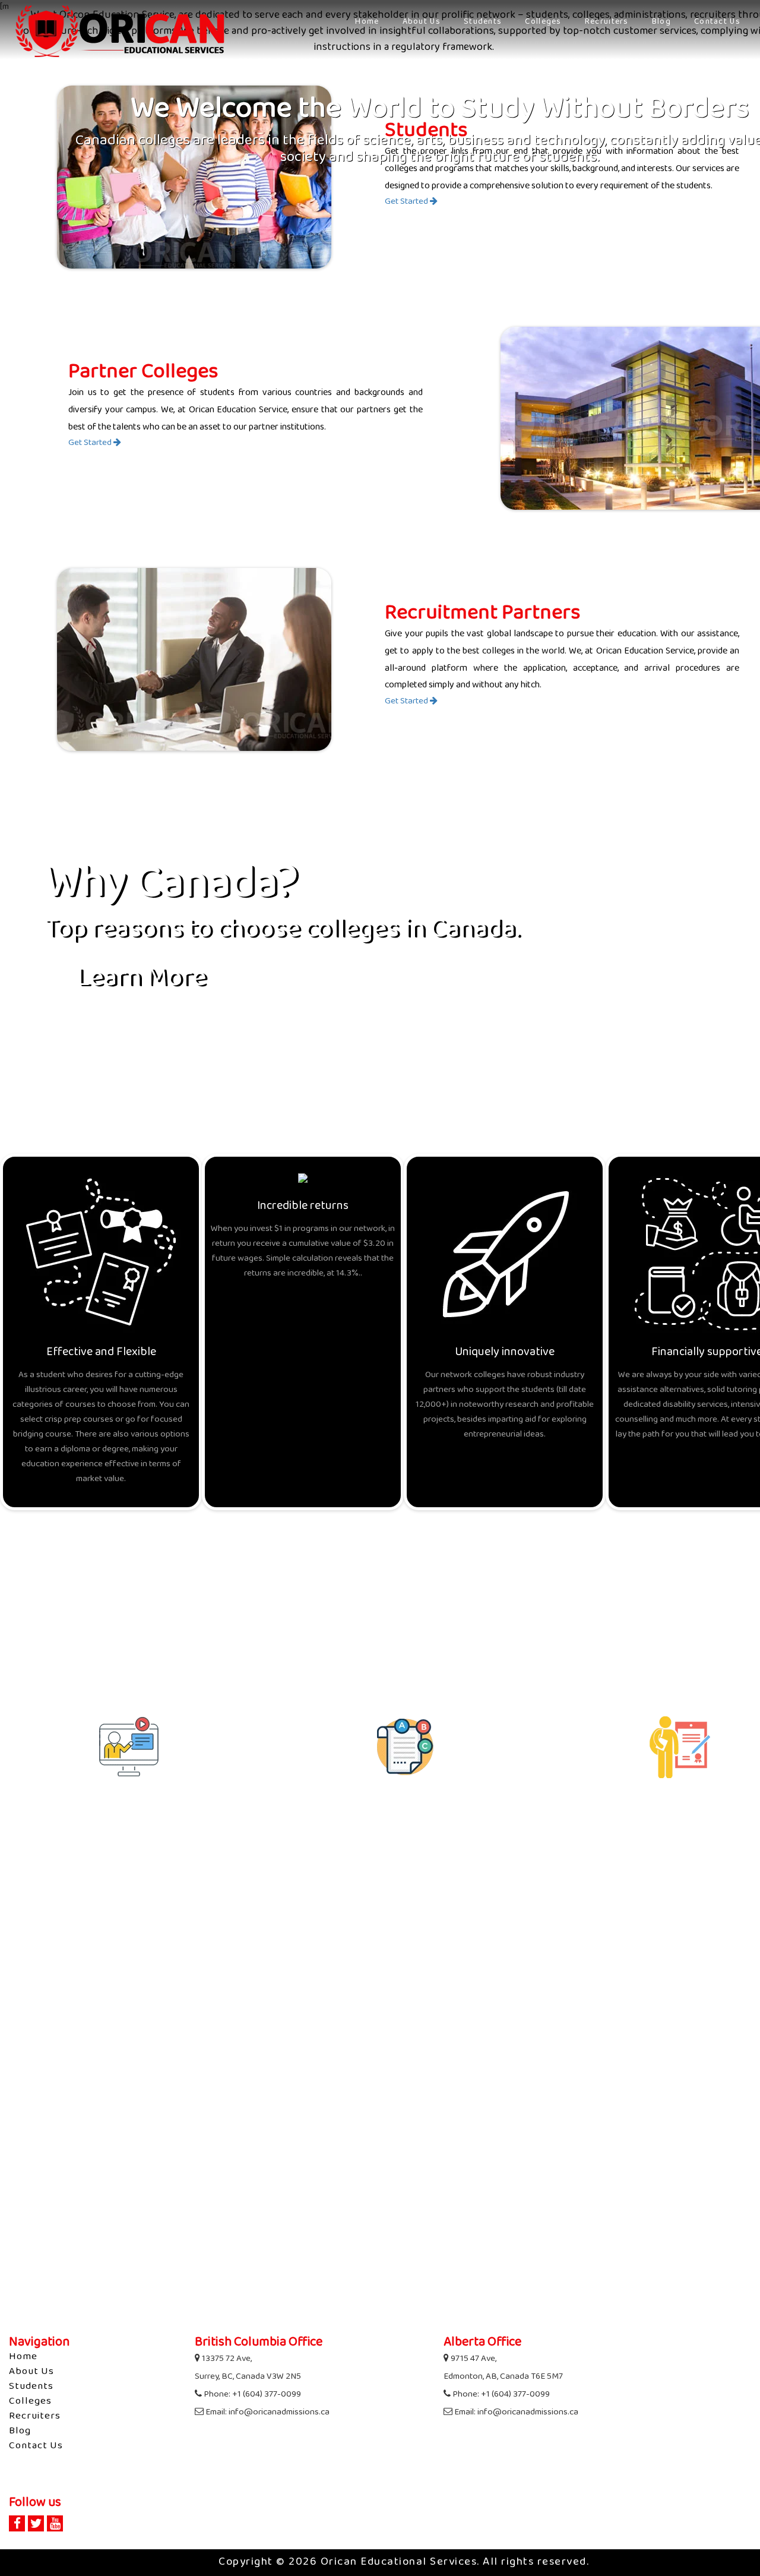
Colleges (543, 22)
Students (483, 22)
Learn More (141, 980)
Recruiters (607, 22)
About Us (422, 22)
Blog (661, 22)
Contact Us (717, 22)
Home (367, 22)
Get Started (407, 202)
